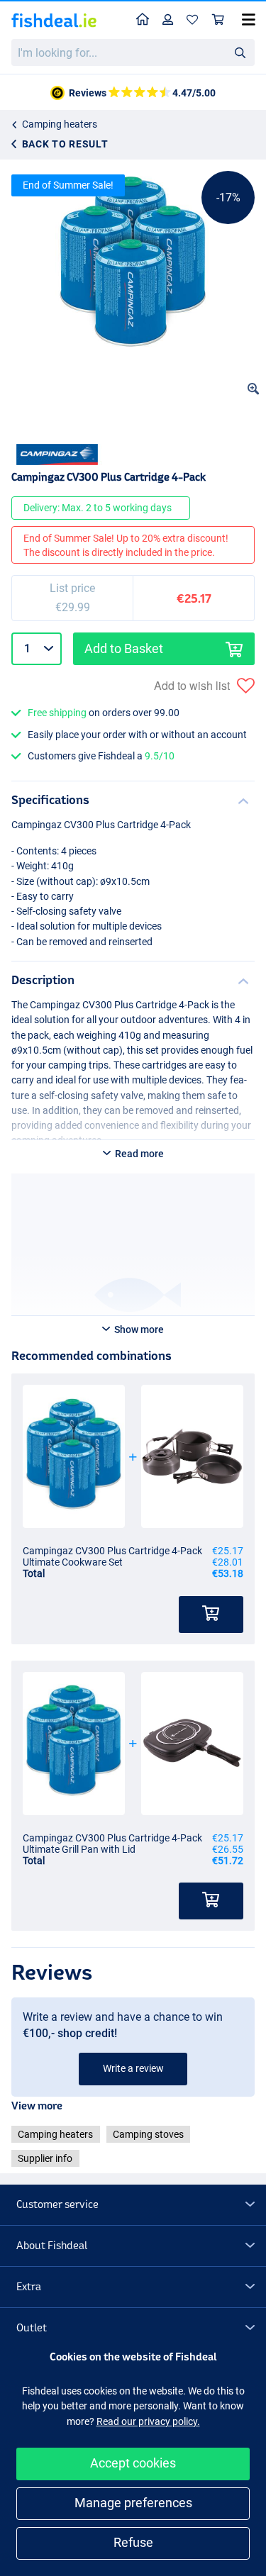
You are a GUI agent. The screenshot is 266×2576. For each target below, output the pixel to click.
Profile (168, 20)
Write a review (133, 2068)
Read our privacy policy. (148, 2421)
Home (143, 20)
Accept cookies (133, 2463)
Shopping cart (218, 20)
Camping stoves (148, 2134)
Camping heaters (60, 124)
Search (240, 52)
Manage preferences (133, 2503)
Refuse (133, 2542)
